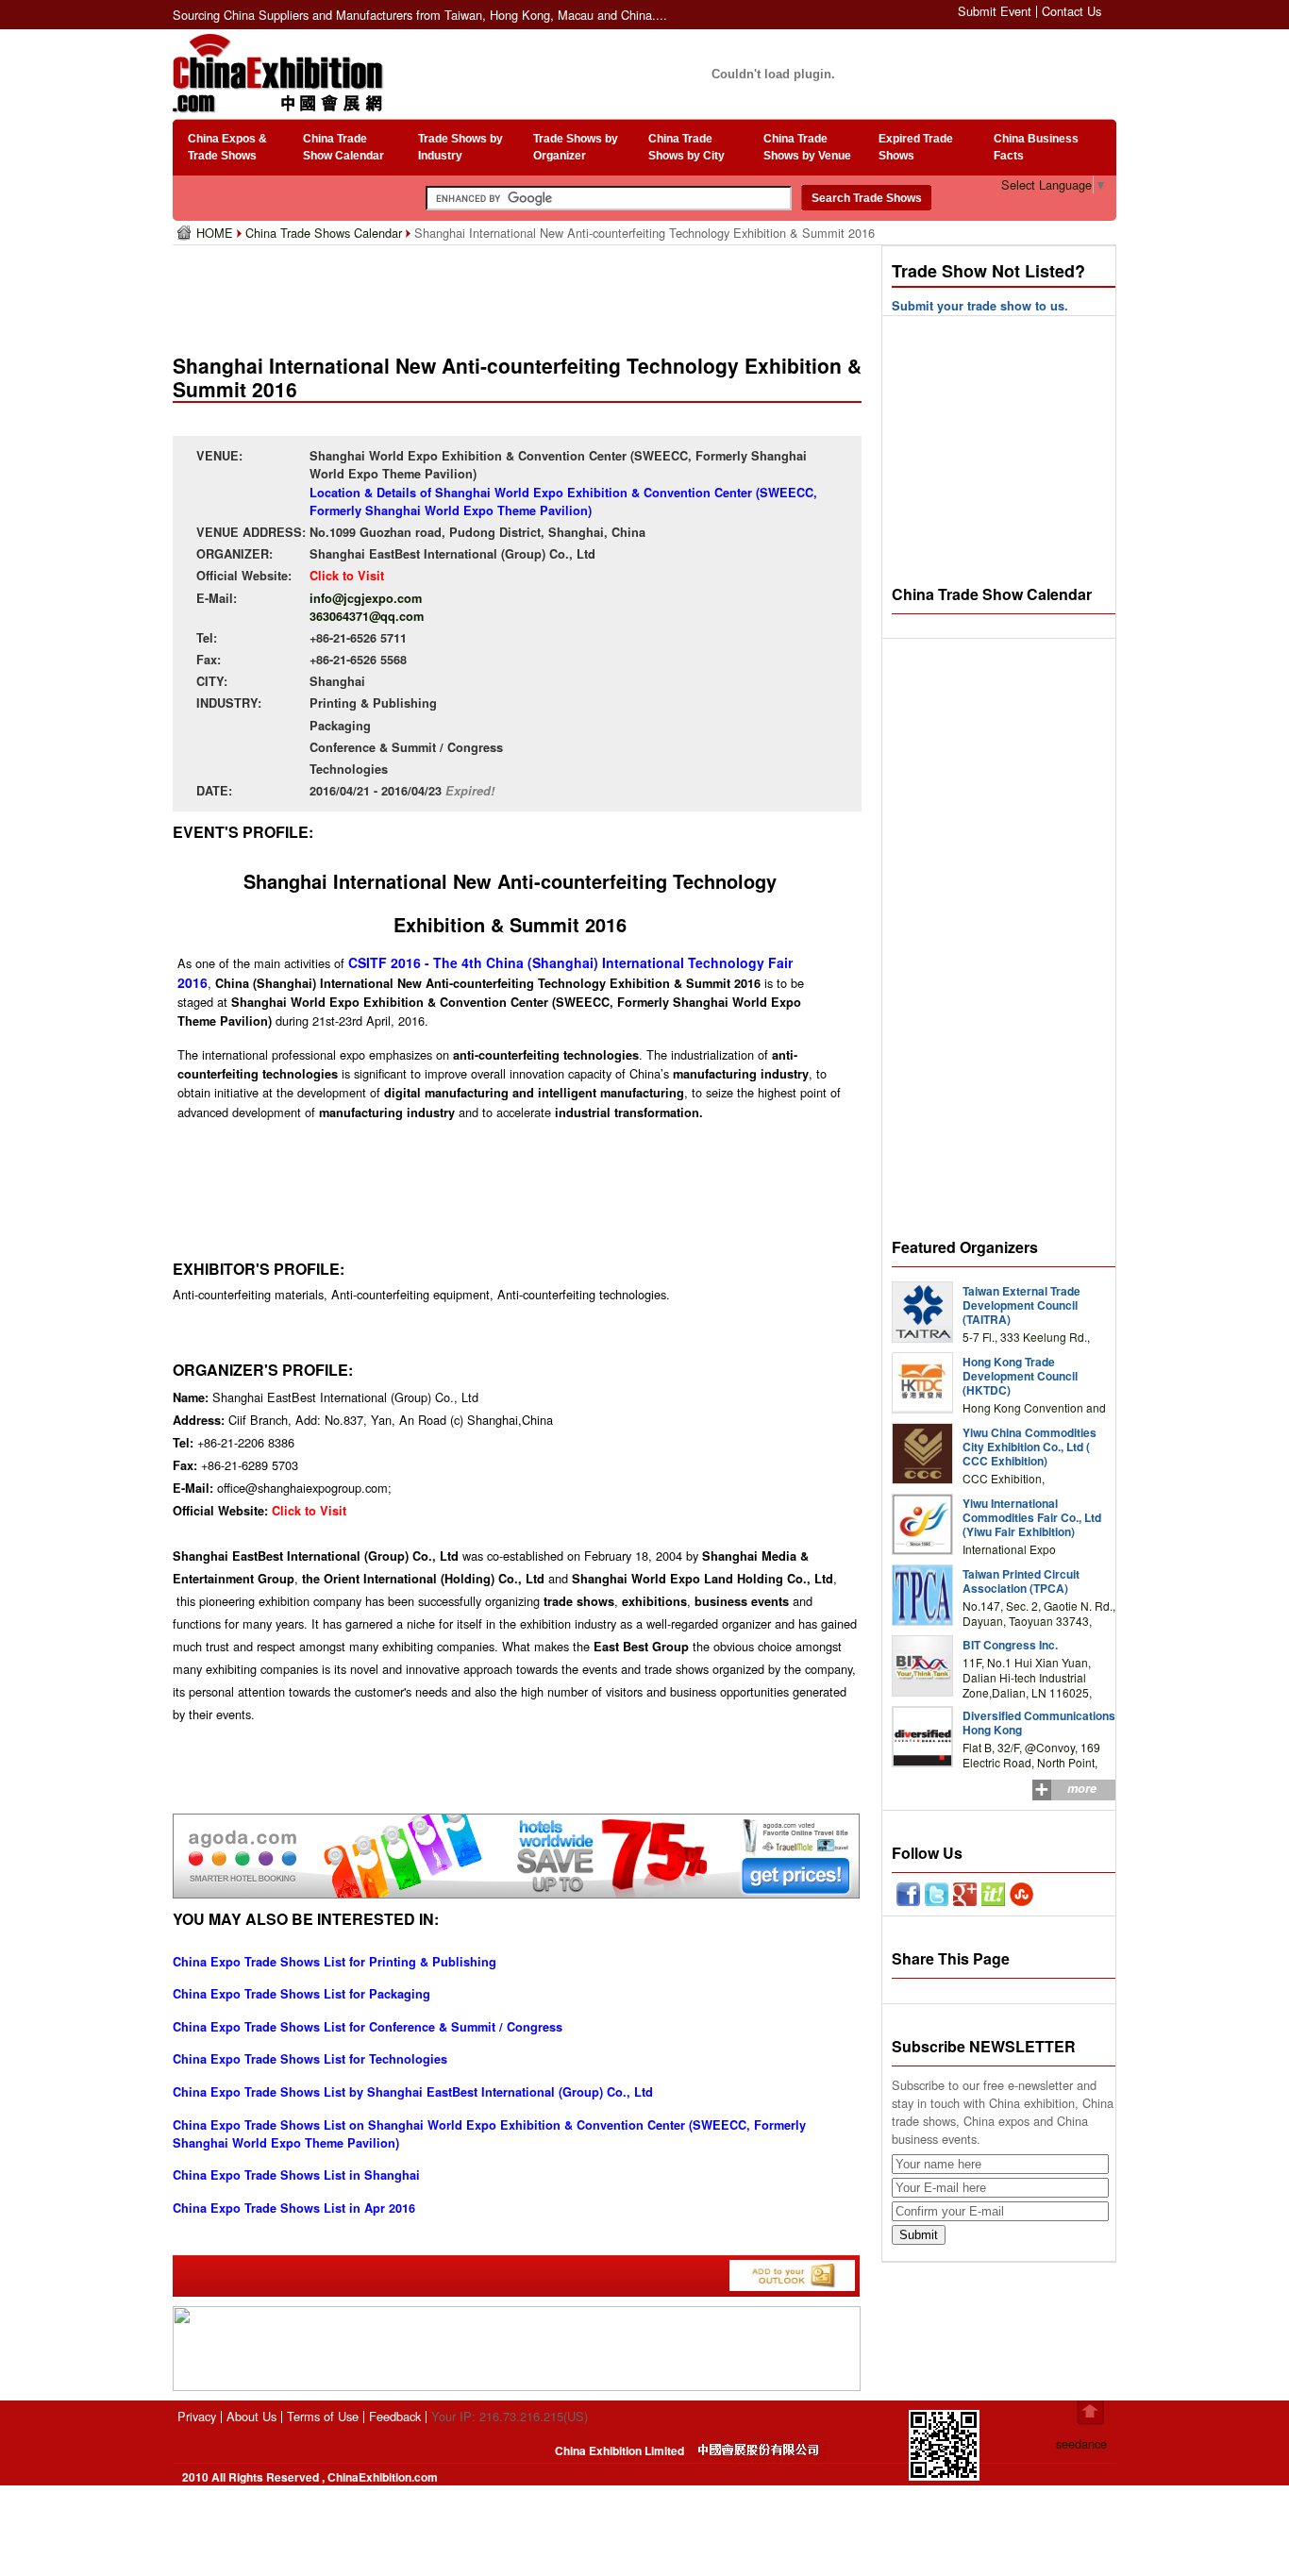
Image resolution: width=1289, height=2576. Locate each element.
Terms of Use (323, 2416)
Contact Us (1071, 11)
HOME (217, 233)
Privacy (197, 2416)
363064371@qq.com (367, 616)
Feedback (395, 2416)
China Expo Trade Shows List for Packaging (301, 1994)
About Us (251, 2416)
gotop (1090, 2413)
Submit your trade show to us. (980, 306)
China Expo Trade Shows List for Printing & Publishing (335, 1962)
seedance (1081, 2443)
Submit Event (995, 11)
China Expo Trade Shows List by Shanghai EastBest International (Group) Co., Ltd (413, 2092)
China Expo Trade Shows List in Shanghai (296, 2175)
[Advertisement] (521, 293)
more (1082, 1788)
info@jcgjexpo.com (366, 598)
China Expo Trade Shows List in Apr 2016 (294, 2208)
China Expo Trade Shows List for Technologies (310, 2059)
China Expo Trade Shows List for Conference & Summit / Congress (368, 2027)
